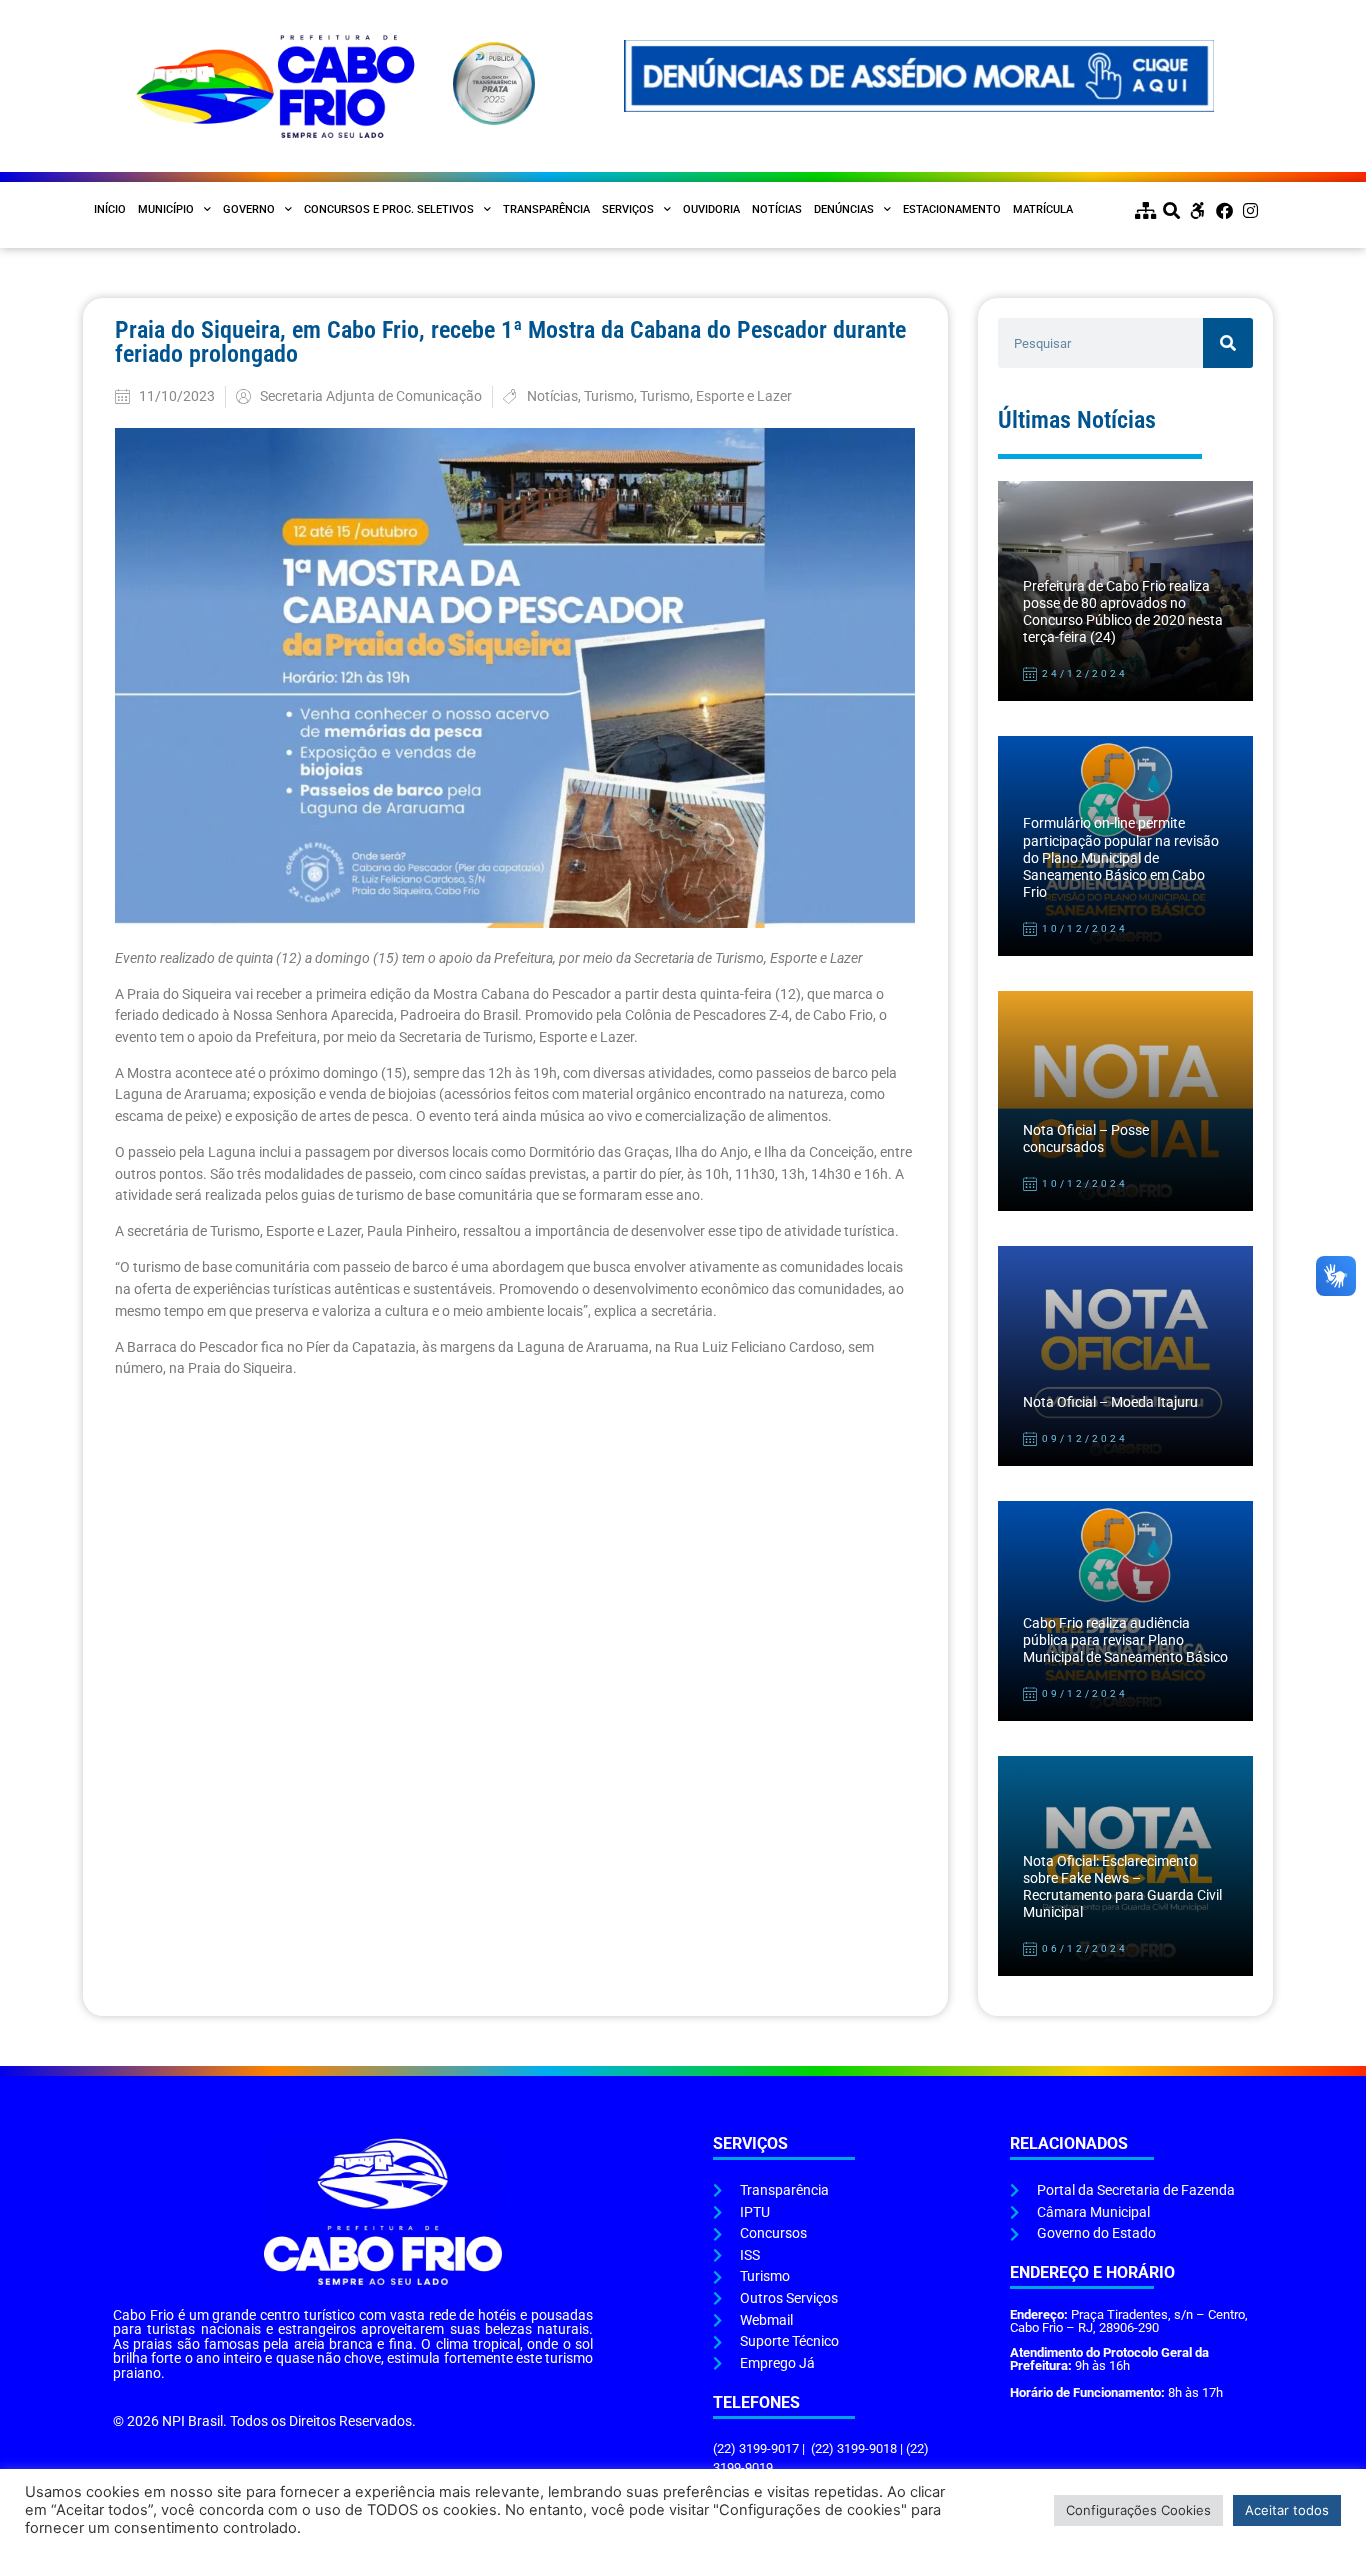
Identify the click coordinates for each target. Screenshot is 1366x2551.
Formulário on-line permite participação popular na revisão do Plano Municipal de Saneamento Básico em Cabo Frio (1121, 858)
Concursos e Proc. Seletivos (389, 209)
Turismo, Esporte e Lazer (716, 396)
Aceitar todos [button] (1287, 2510)
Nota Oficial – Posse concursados (1086, 1139)
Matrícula (1043, 209)
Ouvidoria (711, 209)
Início (110, 209)
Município (166, 209)
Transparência (546, 209)
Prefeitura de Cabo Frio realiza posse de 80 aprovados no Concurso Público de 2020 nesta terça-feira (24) (1123, 612)
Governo (249, 209)
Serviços (628, 209)
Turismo (609, 396)
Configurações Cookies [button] (1138, 2510)
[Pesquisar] (1228, 343)
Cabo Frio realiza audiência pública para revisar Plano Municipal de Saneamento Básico (1125, 1641)
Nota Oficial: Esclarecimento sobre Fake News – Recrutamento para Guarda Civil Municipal (1122, 1887)
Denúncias (844, 209)
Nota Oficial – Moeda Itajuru (1110, 1402)
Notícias (777, 209)
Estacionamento (952, 209)
